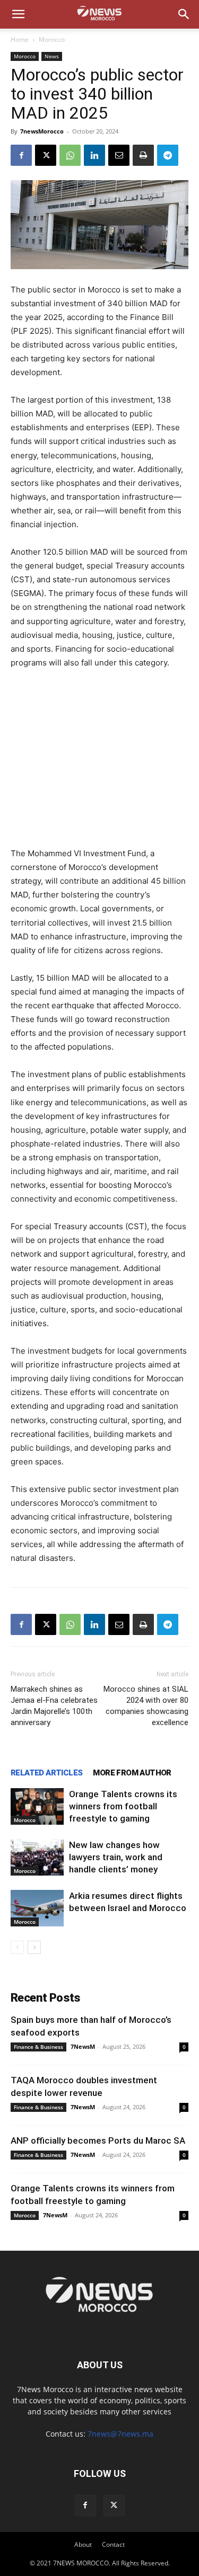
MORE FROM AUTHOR (132, 1773)
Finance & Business (38, 2047)
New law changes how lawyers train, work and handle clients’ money (116, 1857)
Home (20, 39)
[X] (46, 155)
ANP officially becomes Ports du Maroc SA (98, 2140)
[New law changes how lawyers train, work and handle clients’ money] (37, 1857)
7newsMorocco (42, 131)
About (83, 2544)
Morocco (52, 39)
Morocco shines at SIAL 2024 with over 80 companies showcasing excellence (146, 1706)
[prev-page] (17, 1947)
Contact (113, 2544)
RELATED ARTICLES (46, 1773)
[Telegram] (168, 155)
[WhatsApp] (70, 155)
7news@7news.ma (120, 2434)
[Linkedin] (94, 155)
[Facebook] (21, 155)
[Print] (143, 155)
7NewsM (83, 2046)
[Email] (119, 155)
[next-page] (34, 1947)
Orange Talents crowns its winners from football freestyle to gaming (123, 1806)
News (52, 56)
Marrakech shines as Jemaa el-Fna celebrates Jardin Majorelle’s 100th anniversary (54, 1706)
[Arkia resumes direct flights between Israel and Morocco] (37, 1908)
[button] (18, 14)
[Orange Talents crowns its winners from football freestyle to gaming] (37, 1806)
